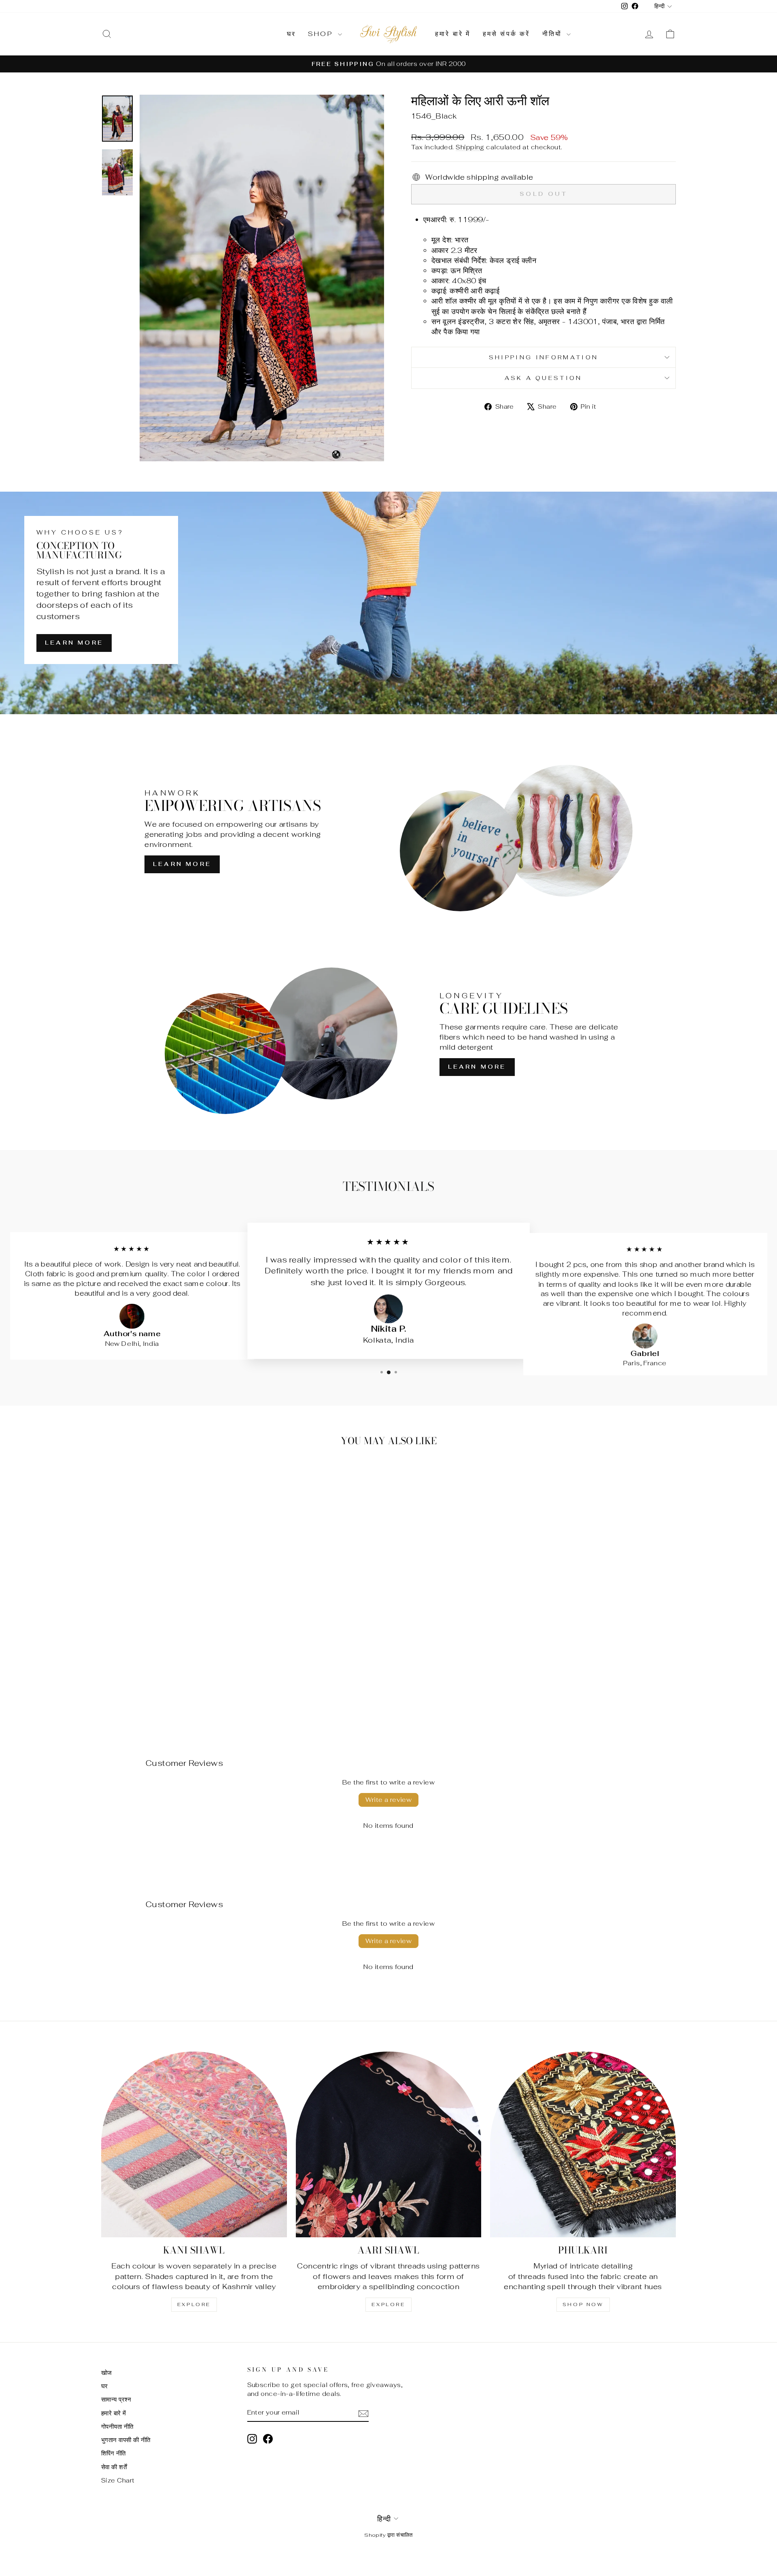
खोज (107, 2373)
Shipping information (543, 357)
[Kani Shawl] (194, 2144)
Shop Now (583, 2304)
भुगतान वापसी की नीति (126, 2440)
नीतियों (554, 34)
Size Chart (118, 2480)
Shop (322, 34)
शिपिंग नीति (114, 2453)
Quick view (170, 1661)
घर (291, 34)
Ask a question (543, 378)
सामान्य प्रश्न (116, 2399)
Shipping (470, 147)
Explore (194, 2304)
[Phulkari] (583, 2144)
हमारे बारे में (453, 34)
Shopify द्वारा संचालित (388, 2535)
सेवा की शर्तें (114, 2467)
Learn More (74, 643)
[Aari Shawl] (389, 2144)
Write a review (389, 1800)
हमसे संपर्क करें (506, 34)
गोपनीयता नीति (117, 2426)
